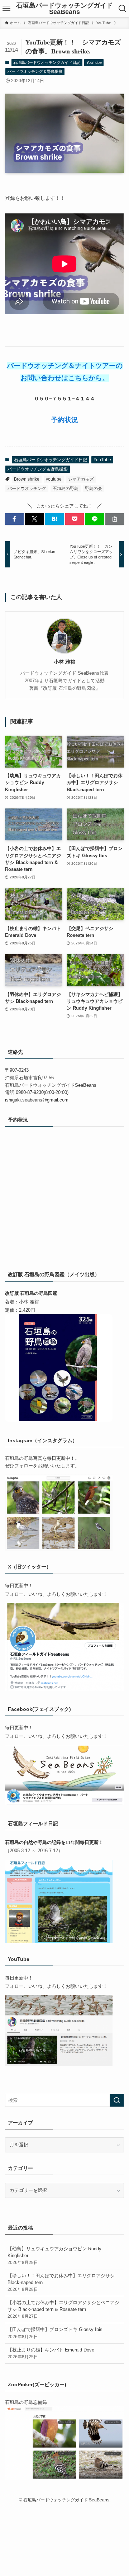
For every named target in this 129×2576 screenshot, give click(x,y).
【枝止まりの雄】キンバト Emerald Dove (51, 2353)
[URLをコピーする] (115, 519)
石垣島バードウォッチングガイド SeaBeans (64, 9)
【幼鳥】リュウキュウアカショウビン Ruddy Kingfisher (54, 2255)
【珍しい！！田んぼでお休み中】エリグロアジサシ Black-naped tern (61, 2282)
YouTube (94, 62)
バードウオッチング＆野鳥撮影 (35, 71)
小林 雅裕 (64, 662)
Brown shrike (27, 479)
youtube (54, 479)
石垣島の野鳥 (66, 489)
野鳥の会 (94, 489)
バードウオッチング (27, 489)
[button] (14, 519)
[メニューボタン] (6, 9)
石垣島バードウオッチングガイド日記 (47, 62)
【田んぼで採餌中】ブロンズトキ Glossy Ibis (55, 2333)
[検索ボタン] (123, 9)
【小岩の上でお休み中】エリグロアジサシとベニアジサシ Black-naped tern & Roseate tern (63, 2309)
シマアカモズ (81, 479)
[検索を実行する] (117, 2100)
